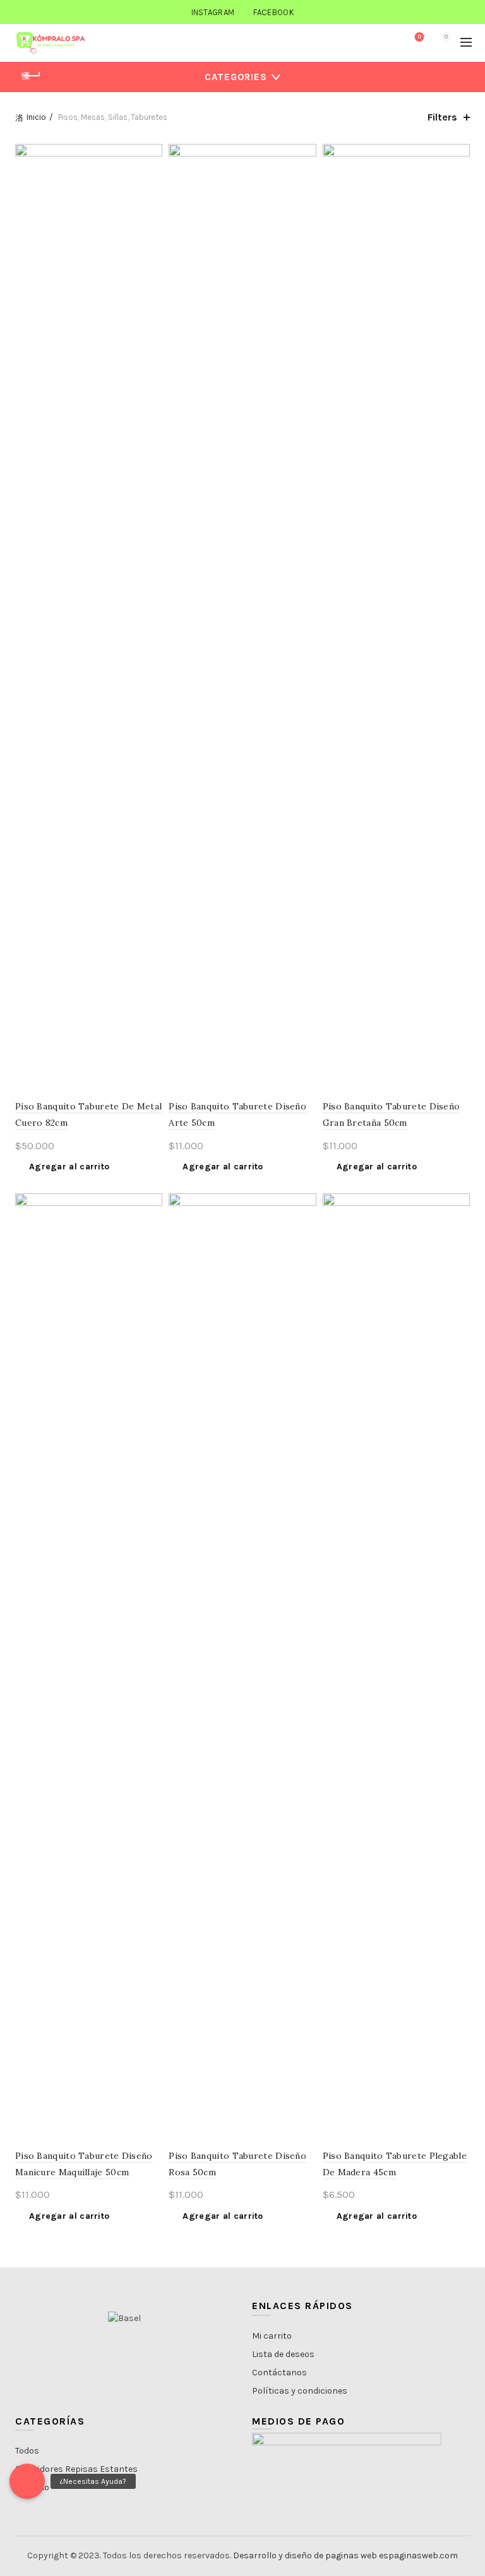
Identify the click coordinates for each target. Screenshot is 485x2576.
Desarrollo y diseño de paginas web (305, 2555)
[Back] (31, 76)
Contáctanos (279, 2372)
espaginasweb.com (418, 2555)
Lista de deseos (283, 2354)
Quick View (151, 177)
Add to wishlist (151, 155)
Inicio (36, 117)
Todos (27, 2451)
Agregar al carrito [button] (69, 1167)
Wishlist (420, 37)
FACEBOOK (273, 12)
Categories (236, 77)
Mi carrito (272, 2336)
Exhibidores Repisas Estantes (76, 2469)
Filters (442, 117)
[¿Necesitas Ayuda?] (27, 2481)
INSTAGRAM (213, 12)
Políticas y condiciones (300, 2391)
